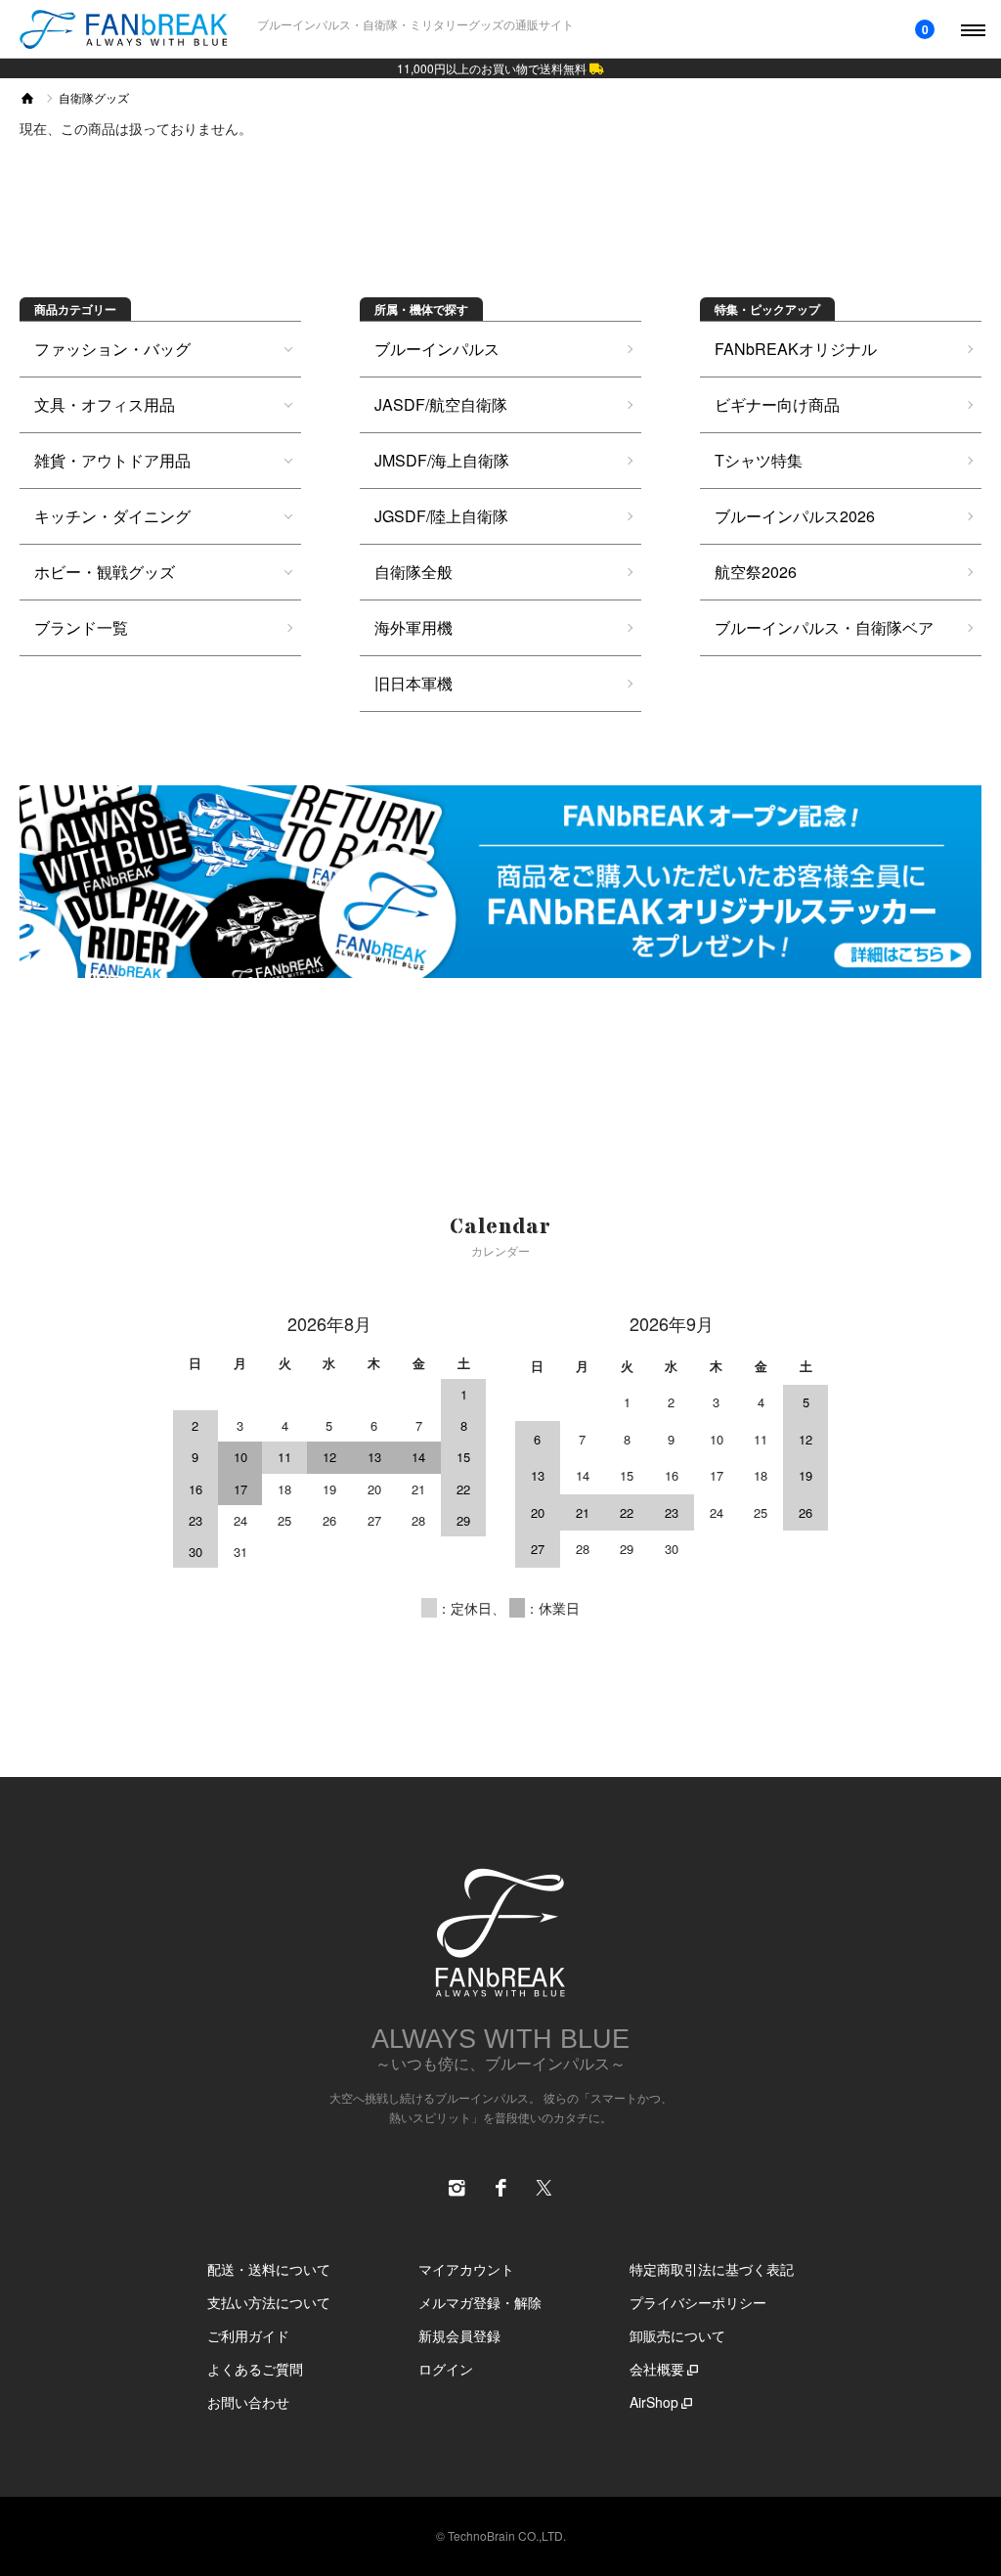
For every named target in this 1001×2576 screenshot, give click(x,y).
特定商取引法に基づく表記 (712, 2269)
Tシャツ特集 (759, 460)
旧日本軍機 (413, 683)
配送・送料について (269, 2269)
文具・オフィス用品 (105, 404)
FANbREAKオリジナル (796, 349)
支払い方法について (269, 2302)
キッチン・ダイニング (112, 516)
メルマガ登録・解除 (480, 2302)
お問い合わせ (248, 2402)
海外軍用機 (413, 627)
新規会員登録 (459, 2335)
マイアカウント (466, 2269)
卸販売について (677, 2335)
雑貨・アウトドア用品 (112, 460)
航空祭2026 (756, 572)
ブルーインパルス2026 (795, 516)
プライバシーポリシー (698, 2302)
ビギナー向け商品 (777, 404)
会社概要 (657, 2369)
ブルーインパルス (437, 349)
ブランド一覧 (81, 627)
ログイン (446, 2369)
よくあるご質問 (255, 2369)
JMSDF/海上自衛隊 (442, 460)
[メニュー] (972, 29)
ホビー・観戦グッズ (105, 572)
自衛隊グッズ (94, 97)
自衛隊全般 (413, 572)
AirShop (654, 2402)
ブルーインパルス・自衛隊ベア (824, 627)
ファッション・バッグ (112, 349)
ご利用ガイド (248, 2335)
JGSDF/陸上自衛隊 (441, 516)
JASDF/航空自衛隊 (441, 404)
